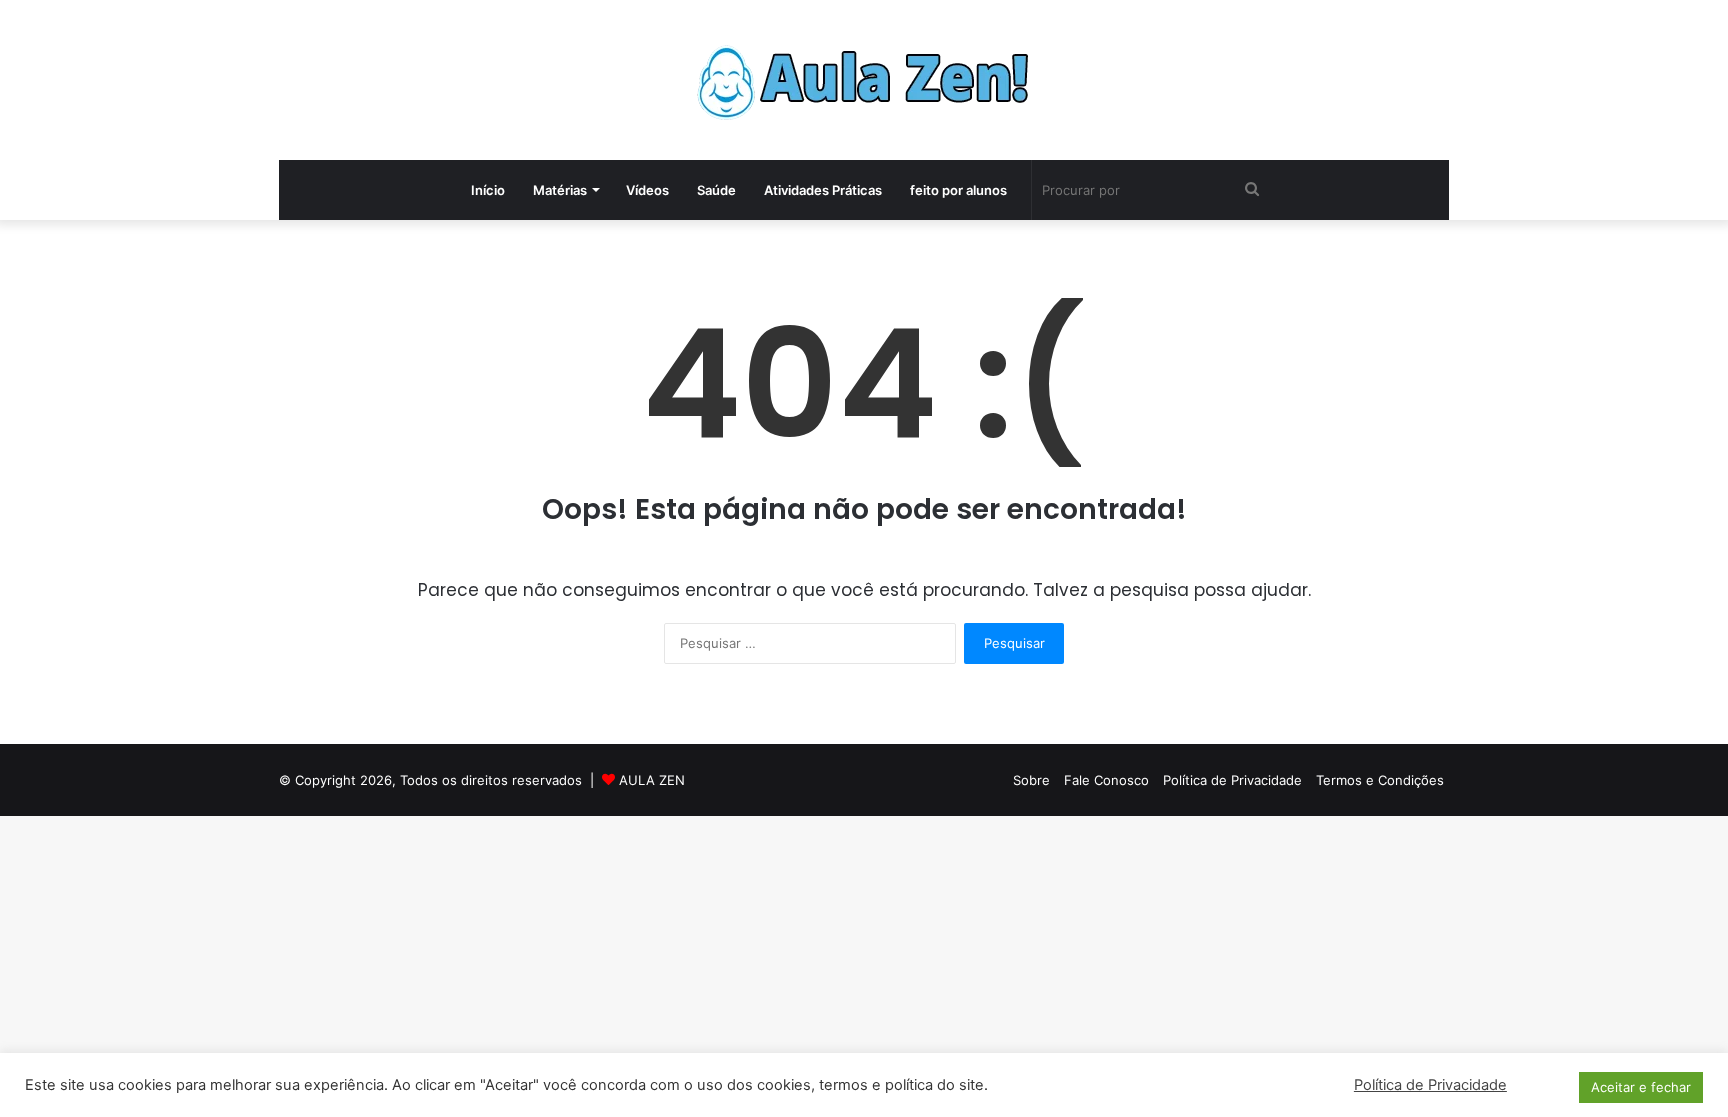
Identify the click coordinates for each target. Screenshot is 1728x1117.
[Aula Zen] (864, 80)
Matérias (560, 190)
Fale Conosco (1106, 780)
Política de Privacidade (1232, 780)
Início (488, 190)
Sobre (1031, 780)
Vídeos (647, 190)
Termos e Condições (1380, 780)
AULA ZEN (652, 780)
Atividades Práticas (823, 190)
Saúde (716, 190)
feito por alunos (958, 190)
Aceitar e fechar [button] (1641, 1087)
